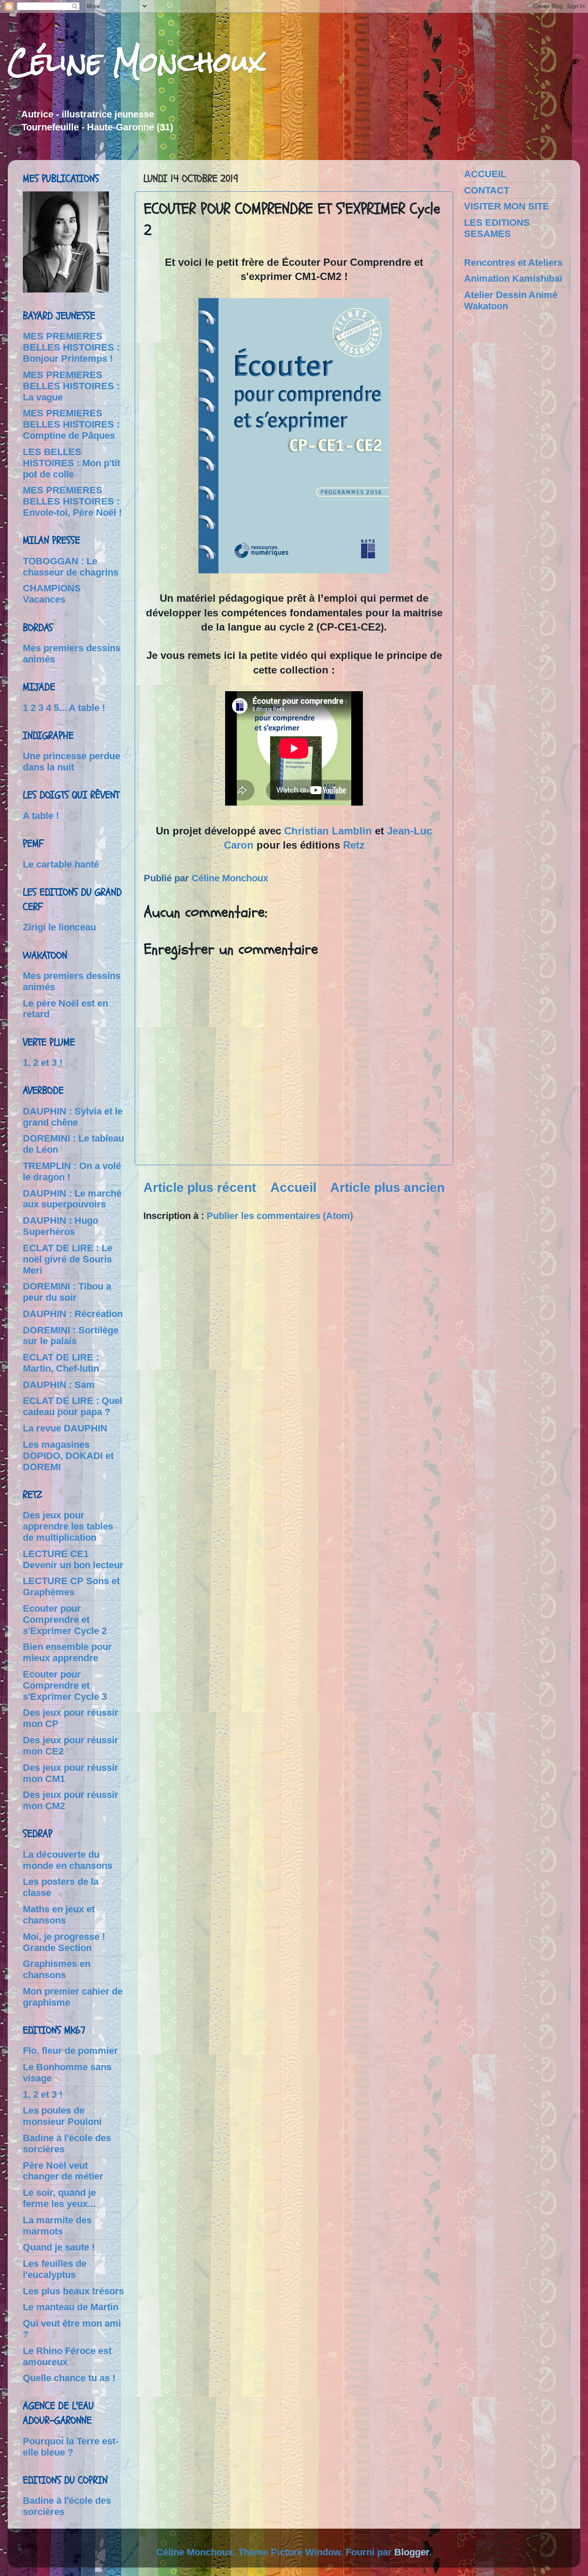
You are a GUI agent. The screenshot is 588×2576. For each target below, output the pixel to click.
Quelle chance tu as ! (69, 2378)
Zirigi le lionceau (59, 927)
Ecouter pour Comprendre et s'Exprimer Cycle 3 (65, 1685)
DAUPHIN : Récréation (73, 1314)
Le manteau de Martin (71, 2307)
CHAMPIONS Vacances (52, 594)
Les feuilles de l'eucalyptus (55, 2269)
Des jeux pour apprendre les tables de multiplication (68, 1526)
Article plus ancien (387, 1187)
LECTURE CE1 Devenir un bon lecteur (73, 1559)
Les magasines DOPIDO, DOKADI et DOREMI (68, 1456)
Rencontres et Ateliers (513, 263)
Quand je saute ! (59, 2247)
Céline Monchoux (136, 62)
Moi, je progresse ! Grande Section (64, 1942)
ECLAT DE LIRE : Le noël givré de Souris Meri (68, 1259)
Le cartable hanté (61, 864)
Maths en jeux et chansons (59, 1915)
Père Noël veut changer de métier (63, 2171)
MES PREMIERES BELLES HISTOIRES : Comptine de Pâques (71, 424)
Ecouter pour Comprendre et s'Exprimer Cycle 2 (65, 1620)
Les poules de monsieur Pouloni (62, 2116)
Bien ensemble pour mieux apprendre (67, 1652)
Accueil (293, 1187)
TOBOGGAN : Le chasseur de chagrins (71, 567)
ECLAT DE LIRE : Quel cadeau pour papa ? (73, 1406)
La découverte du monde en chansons (68, 1860)
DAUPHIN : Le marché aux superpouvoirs (72, 1199)
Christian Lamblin (328, 831)
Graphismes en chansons (57, 1969)
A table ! (41, 816)
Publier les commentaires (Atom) (280, 1216)
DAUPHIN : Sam (59, 1385)
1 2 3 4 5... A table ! (64, 708)
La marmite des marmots (57, 2226)
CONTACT (487, 190)
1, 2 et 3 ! (43, 1063)
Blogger (412, 2552)
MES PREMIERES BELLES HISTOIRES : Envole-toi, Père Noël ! (72, 501)
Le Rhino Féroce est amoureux (67, 2356)
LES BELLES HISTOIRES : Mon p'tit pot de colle (71, 463)
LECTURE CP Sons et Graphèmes (71, 1587)
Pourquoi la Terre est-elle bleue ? (71, 2447)
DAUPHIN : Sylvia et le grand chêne (73, 1117)
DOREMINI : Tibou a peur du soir (67, 1292)
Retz (354, 845)
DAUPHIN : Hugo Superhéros (60, 1226)
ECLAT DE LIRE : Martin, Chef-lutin (61, 1363)
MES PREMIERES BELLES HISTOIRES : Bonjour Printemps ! (71, 347)
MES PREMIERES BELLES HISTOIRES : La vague (71, 386)
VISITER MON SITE (507, 206)
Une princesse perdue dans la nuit (71, 762)
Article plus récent (200, 1187)
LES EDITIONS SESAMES (497, 228)
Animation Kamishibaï (513, 279)
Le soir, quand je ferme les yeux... (59, 2198)
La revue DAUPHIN (65, 1428)
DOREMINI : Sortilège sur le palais (71, 1336)
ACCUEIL (485, 174)
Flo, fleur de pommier (70, 2051)
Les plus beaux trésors (73, 2291)
